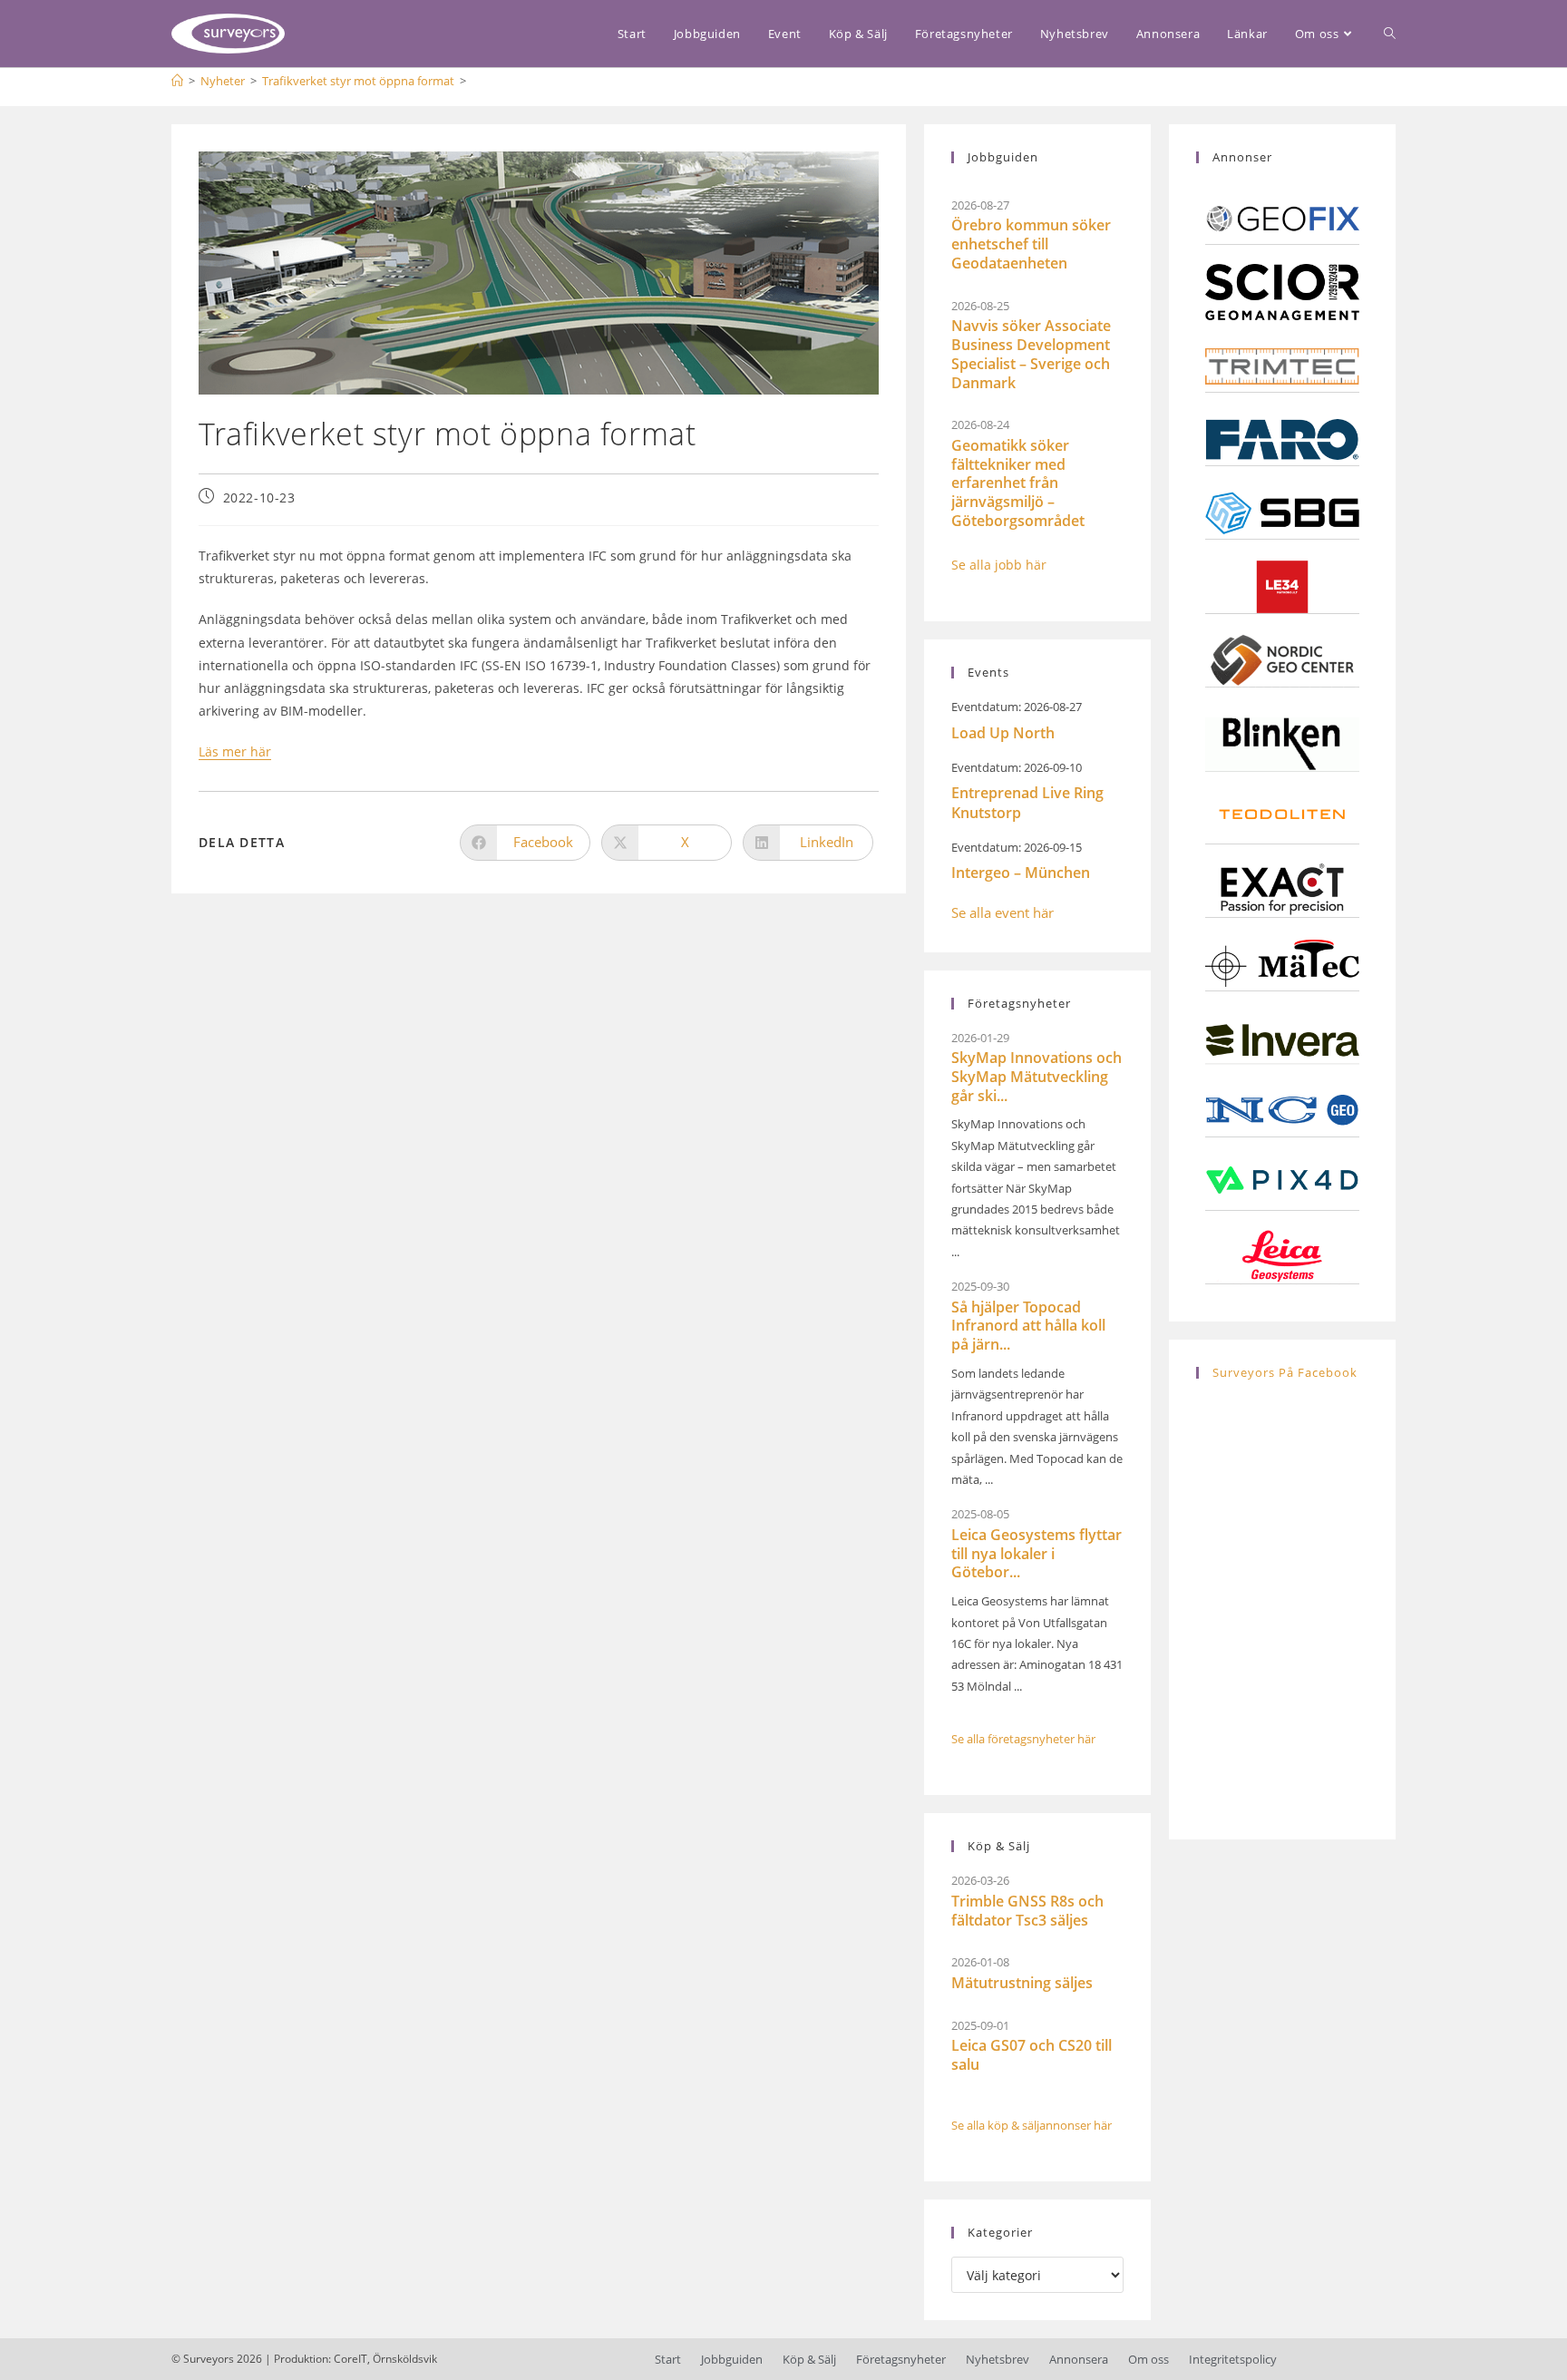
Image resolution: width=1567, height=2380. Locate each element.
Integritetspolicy (1233, 2359)
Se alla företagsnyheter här (1023, 1739)
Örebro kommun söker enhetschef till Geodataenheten (1031, 244)
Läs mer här (235, 751)
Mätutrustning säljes (1022, 1983)
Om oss (1148, 2359)
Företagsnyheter (901, 2359)
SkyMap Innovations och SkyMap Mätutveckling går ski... (1037, 1077)
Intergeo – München (1021, 873)
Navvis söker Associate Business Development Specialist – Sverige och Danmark (1031, 354)
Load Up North (1003, 733)
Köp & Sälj (809, 2359)
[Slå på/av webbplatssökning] (1390, 34)
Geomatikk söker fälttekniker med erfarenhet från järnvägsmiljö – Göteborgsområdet (1018, 483)
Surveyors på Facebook (1285, 1372)
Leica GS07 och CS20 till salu (1032, 2055)
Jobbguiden (732, 2359)
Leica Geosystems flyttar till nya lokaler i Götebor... (1037, 1554)
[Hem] (177, 81)
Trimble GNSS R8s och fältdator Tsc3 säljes (1027, 1911)
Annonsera (1079, 2359)
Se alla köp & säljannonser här (1032, 2125)
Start (668, 2359)
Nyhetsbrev (998, 2359)
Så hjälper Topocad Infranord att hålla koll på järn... (1028, 1326)
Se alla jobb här (999, 565)
